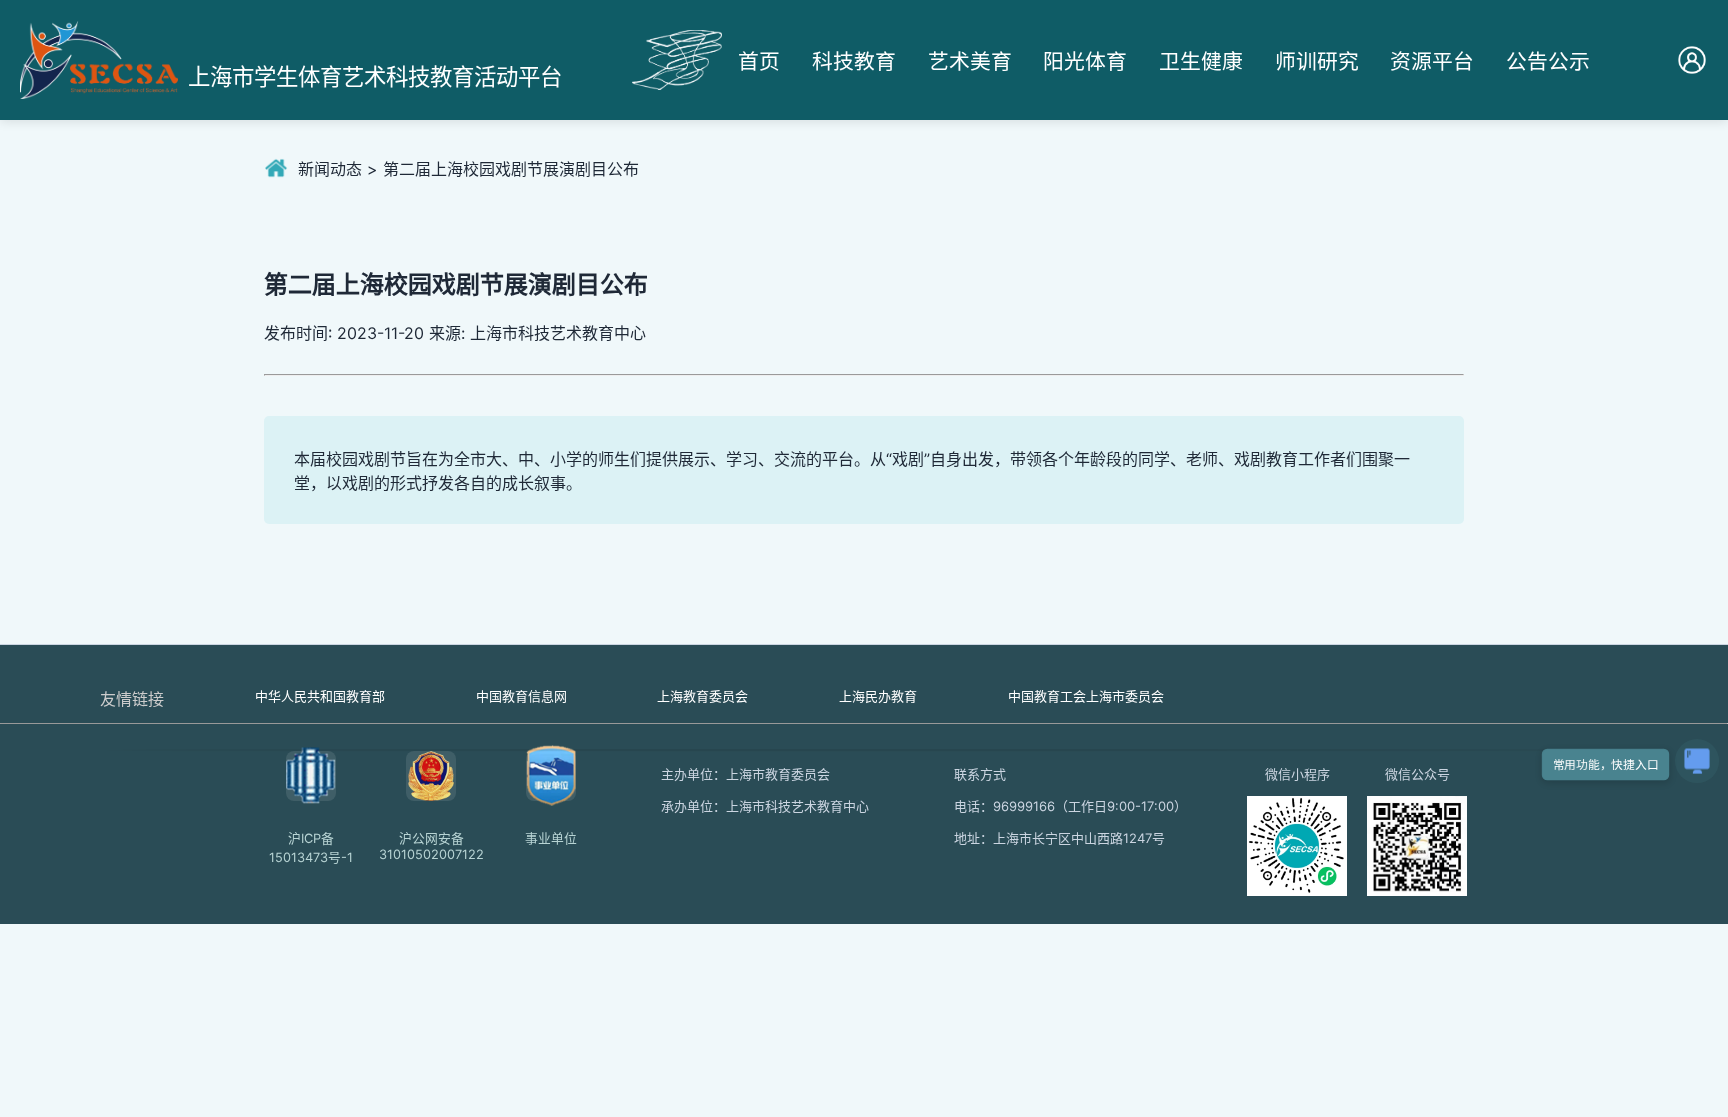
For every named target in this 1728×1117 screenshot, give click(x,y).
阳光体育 (1085, 61)
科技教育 (854, 61)
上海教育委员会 (702, 696)
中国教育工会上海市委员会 (1086, 696)
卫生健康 (1201, 61)
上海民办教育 (878, 696)
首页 (759, 61)
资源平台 (1432, 61)
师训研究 (1317, 61)
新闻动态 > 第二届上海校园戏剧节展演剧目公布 (468, 169)
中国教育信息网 (521, 696)
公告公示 (1548, 61)
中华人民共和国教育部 (320, 696)
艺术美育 (970, 61)
